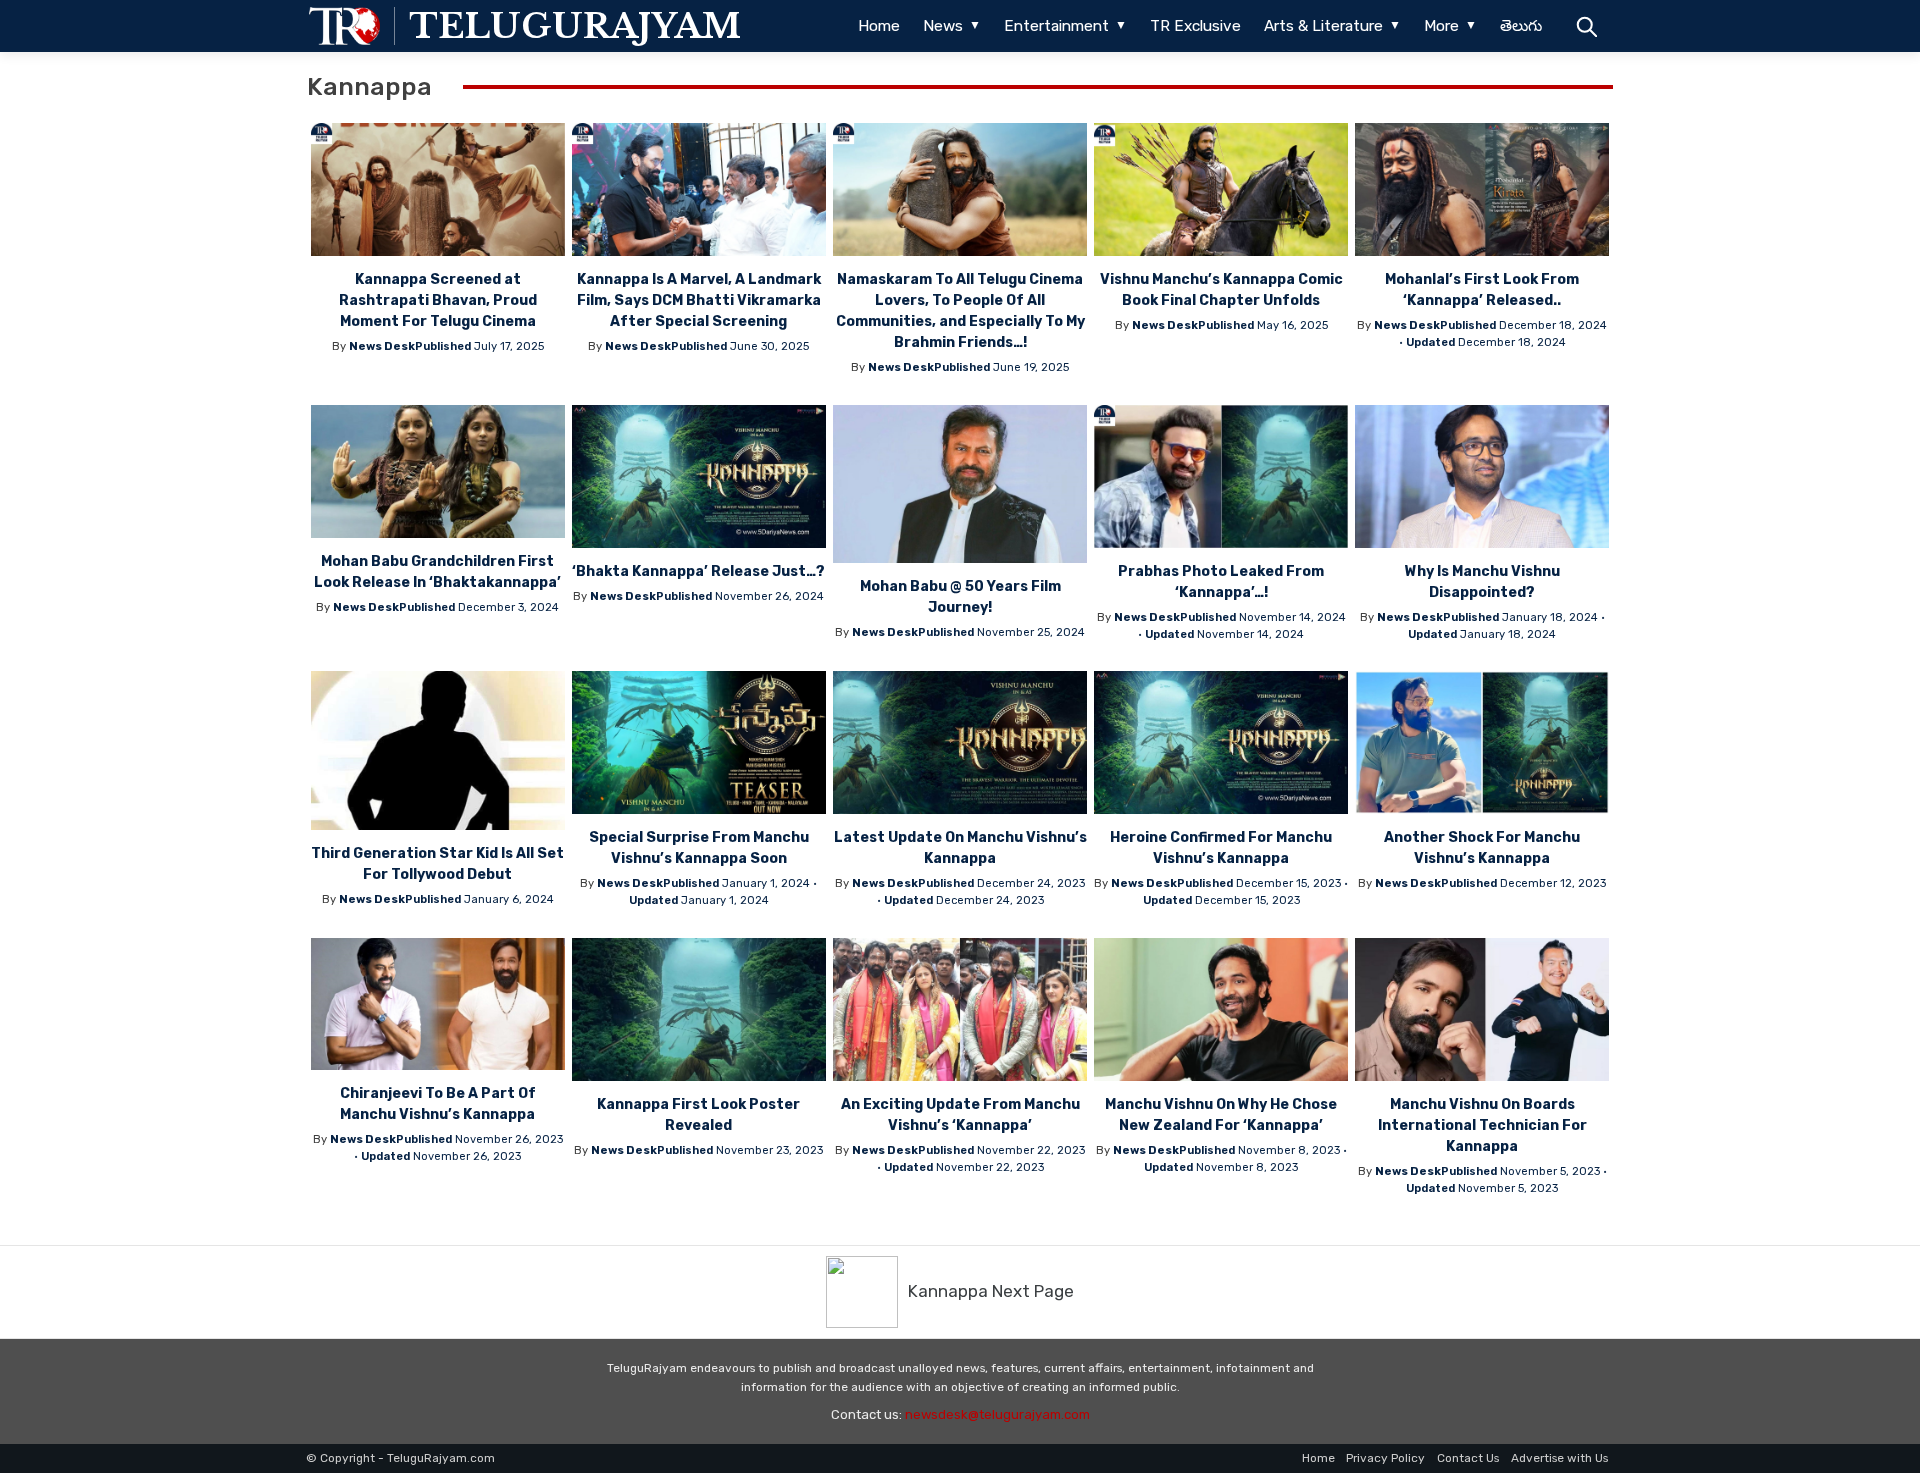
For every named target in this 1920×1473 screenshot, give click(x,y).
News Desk (382, 346)
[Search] (1586, 26)
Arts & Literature (1323, 26)
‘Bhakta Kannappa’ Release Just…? (698, 571)
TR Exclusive (1195, 26)
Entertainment (1056, 26)
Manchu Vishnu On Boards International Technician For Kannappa (1482, 1125)
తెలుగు (1521, 26)
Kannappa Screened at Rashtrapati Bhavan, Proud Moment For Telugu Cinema (438, 300)
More (1441, 26)
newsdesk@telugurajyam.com (997, 1414)
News (943, 26)
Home (879, 26)
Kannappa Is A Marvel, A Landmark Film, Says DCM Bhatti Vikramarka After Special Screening (699, 300)
